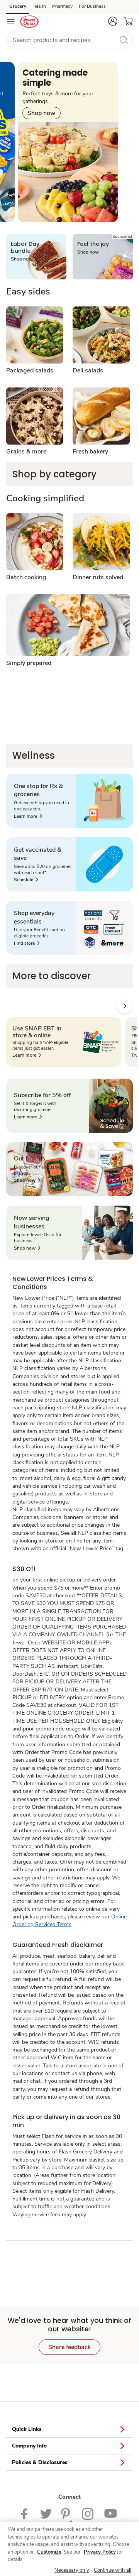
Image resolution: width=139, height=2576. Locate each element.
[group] (68, 142)
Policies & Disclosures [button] (40, 2462)
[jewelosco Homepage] (29, 22)
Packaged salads (30, 370)
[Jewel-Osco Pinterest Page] (67, 2513)
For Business (92, 6)
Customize (49, 2552)
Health (39, 6)
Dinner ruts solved (98, 577)
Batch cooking (26, 577)
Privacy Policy (100, 2552)
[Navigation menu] (11, 22)
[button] (113, 21)
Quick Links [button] (27, 2429)
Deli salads (88, 370)
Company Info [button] (29, 2446)
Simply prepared (29, 663)
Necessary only (72, 2570)
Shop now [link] (42, 113)
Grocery (18, 6)
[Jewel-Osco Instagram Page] (88, 2513)
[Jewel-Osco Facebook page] (26, 2513)
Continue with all (113, 2570)
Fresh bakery (90, 452)
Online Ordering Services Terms (69, 1921)
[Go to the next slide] (125, 1006)
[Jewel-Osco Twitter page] (46, 2513)
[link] (28, 816)
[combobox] (69, 40)
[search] (124, 40)
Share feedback (69, 2347)
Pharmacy (62, 6)
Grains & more (26, 452)
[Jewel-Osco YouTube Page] (111, 2513)
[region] (69, 2549)
